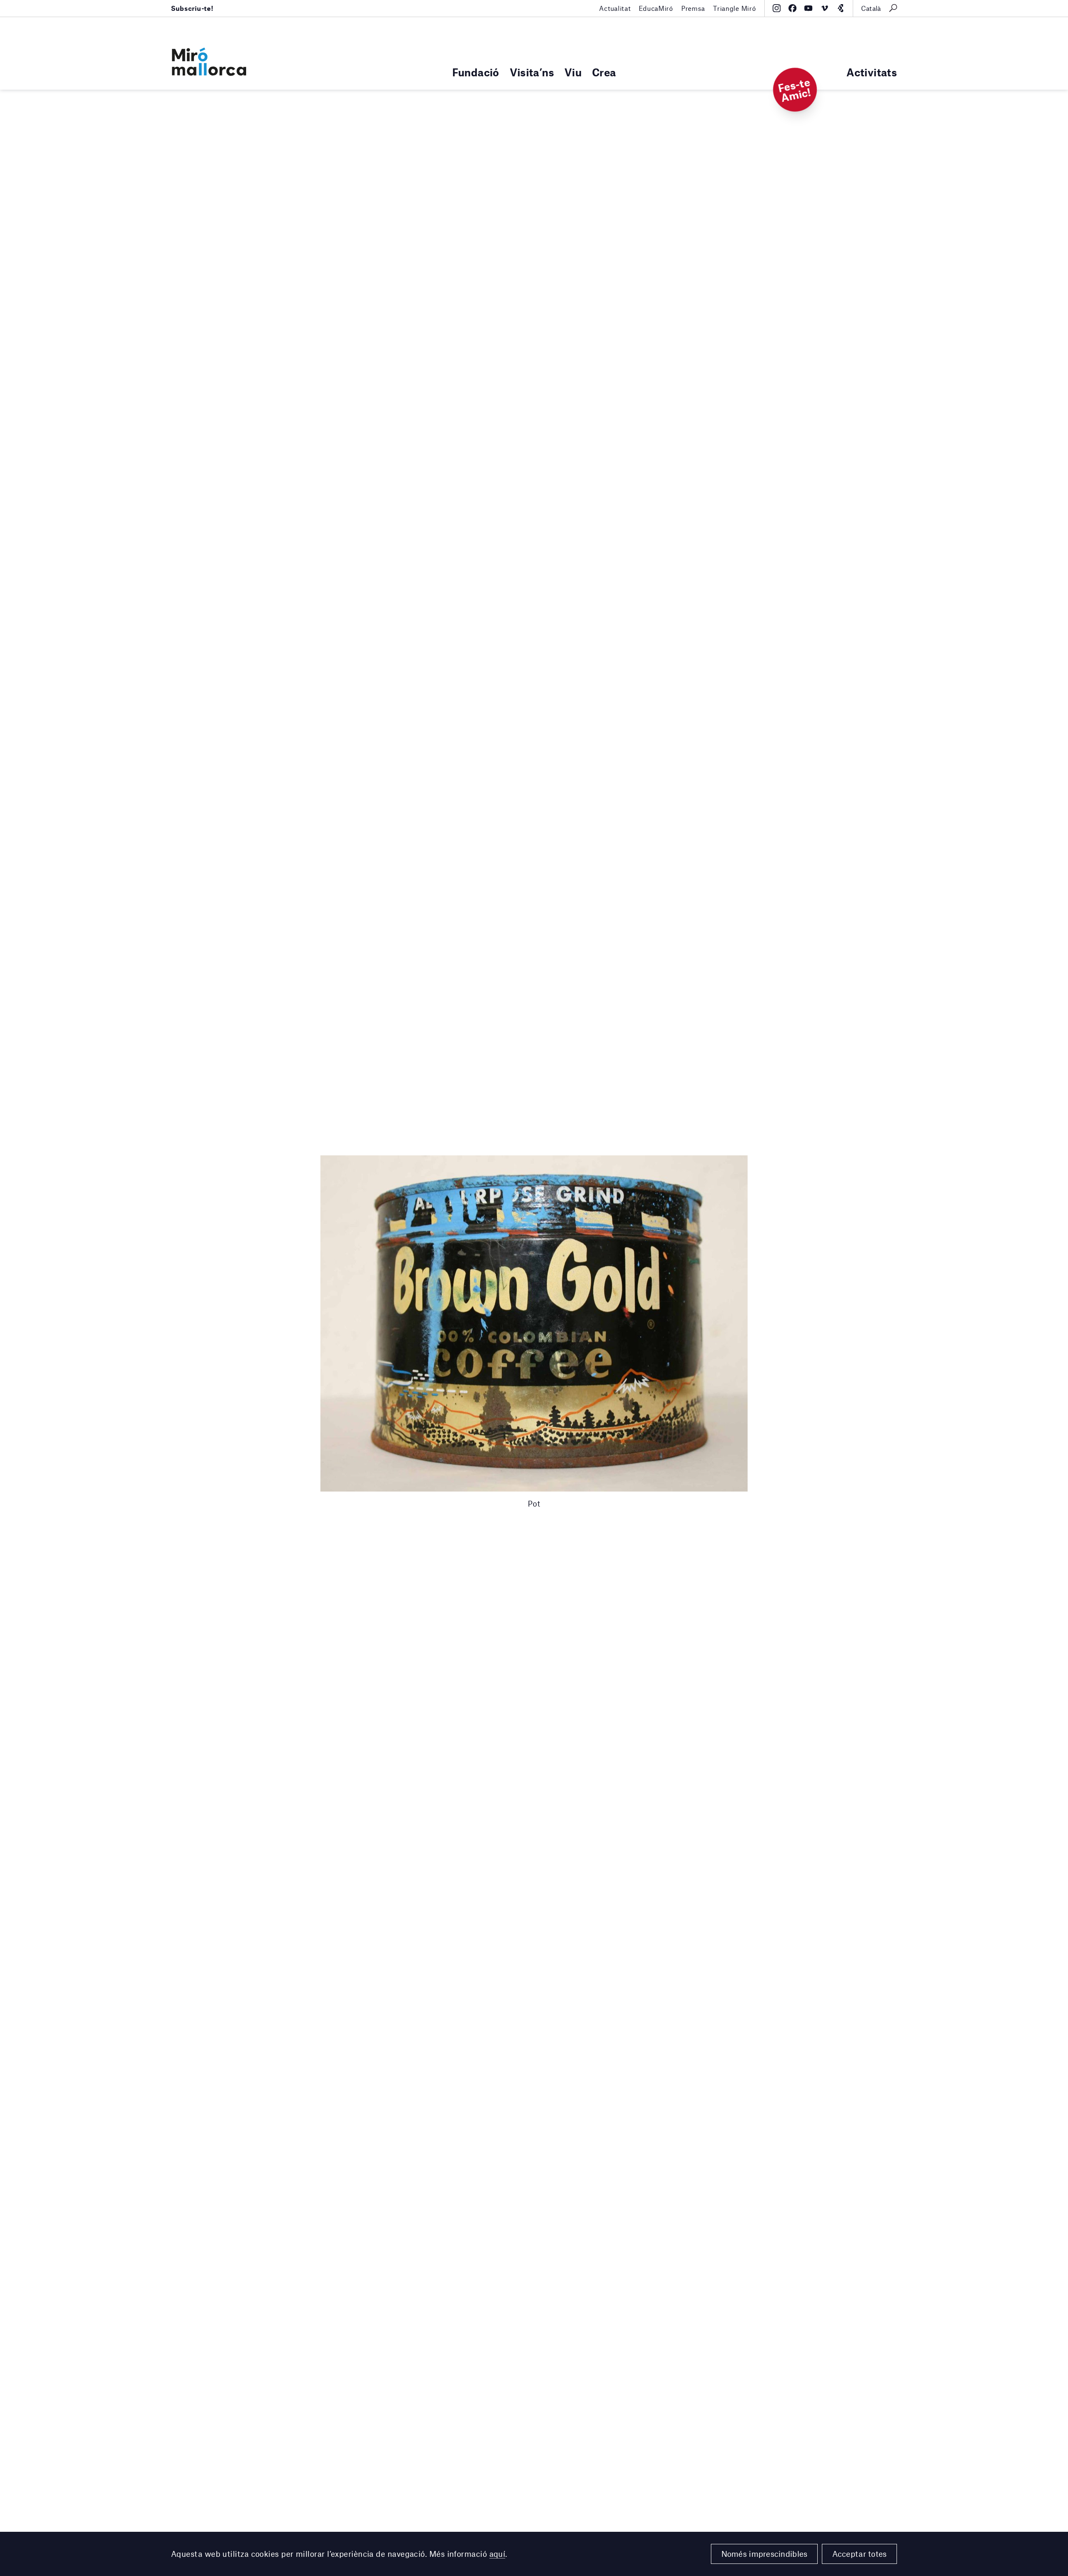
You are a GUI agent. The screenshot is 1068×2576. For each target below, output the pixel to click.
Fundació (476, 72)
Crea (604, 72)
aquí (497, 2554)
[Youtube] (808, 8)
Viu (573, 72)
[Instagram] (777, 8)
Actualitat (615, 8)
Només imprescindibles (764, 2554)
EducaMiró (656, 8)
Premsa (693, 8)
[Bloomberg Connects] (840, 8)
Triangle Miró (734, 8)
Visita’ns (532, 72)
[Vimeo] (825, 8)
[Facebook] (792, 8)
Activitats (872, 72)
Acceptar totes (860, 2554)
